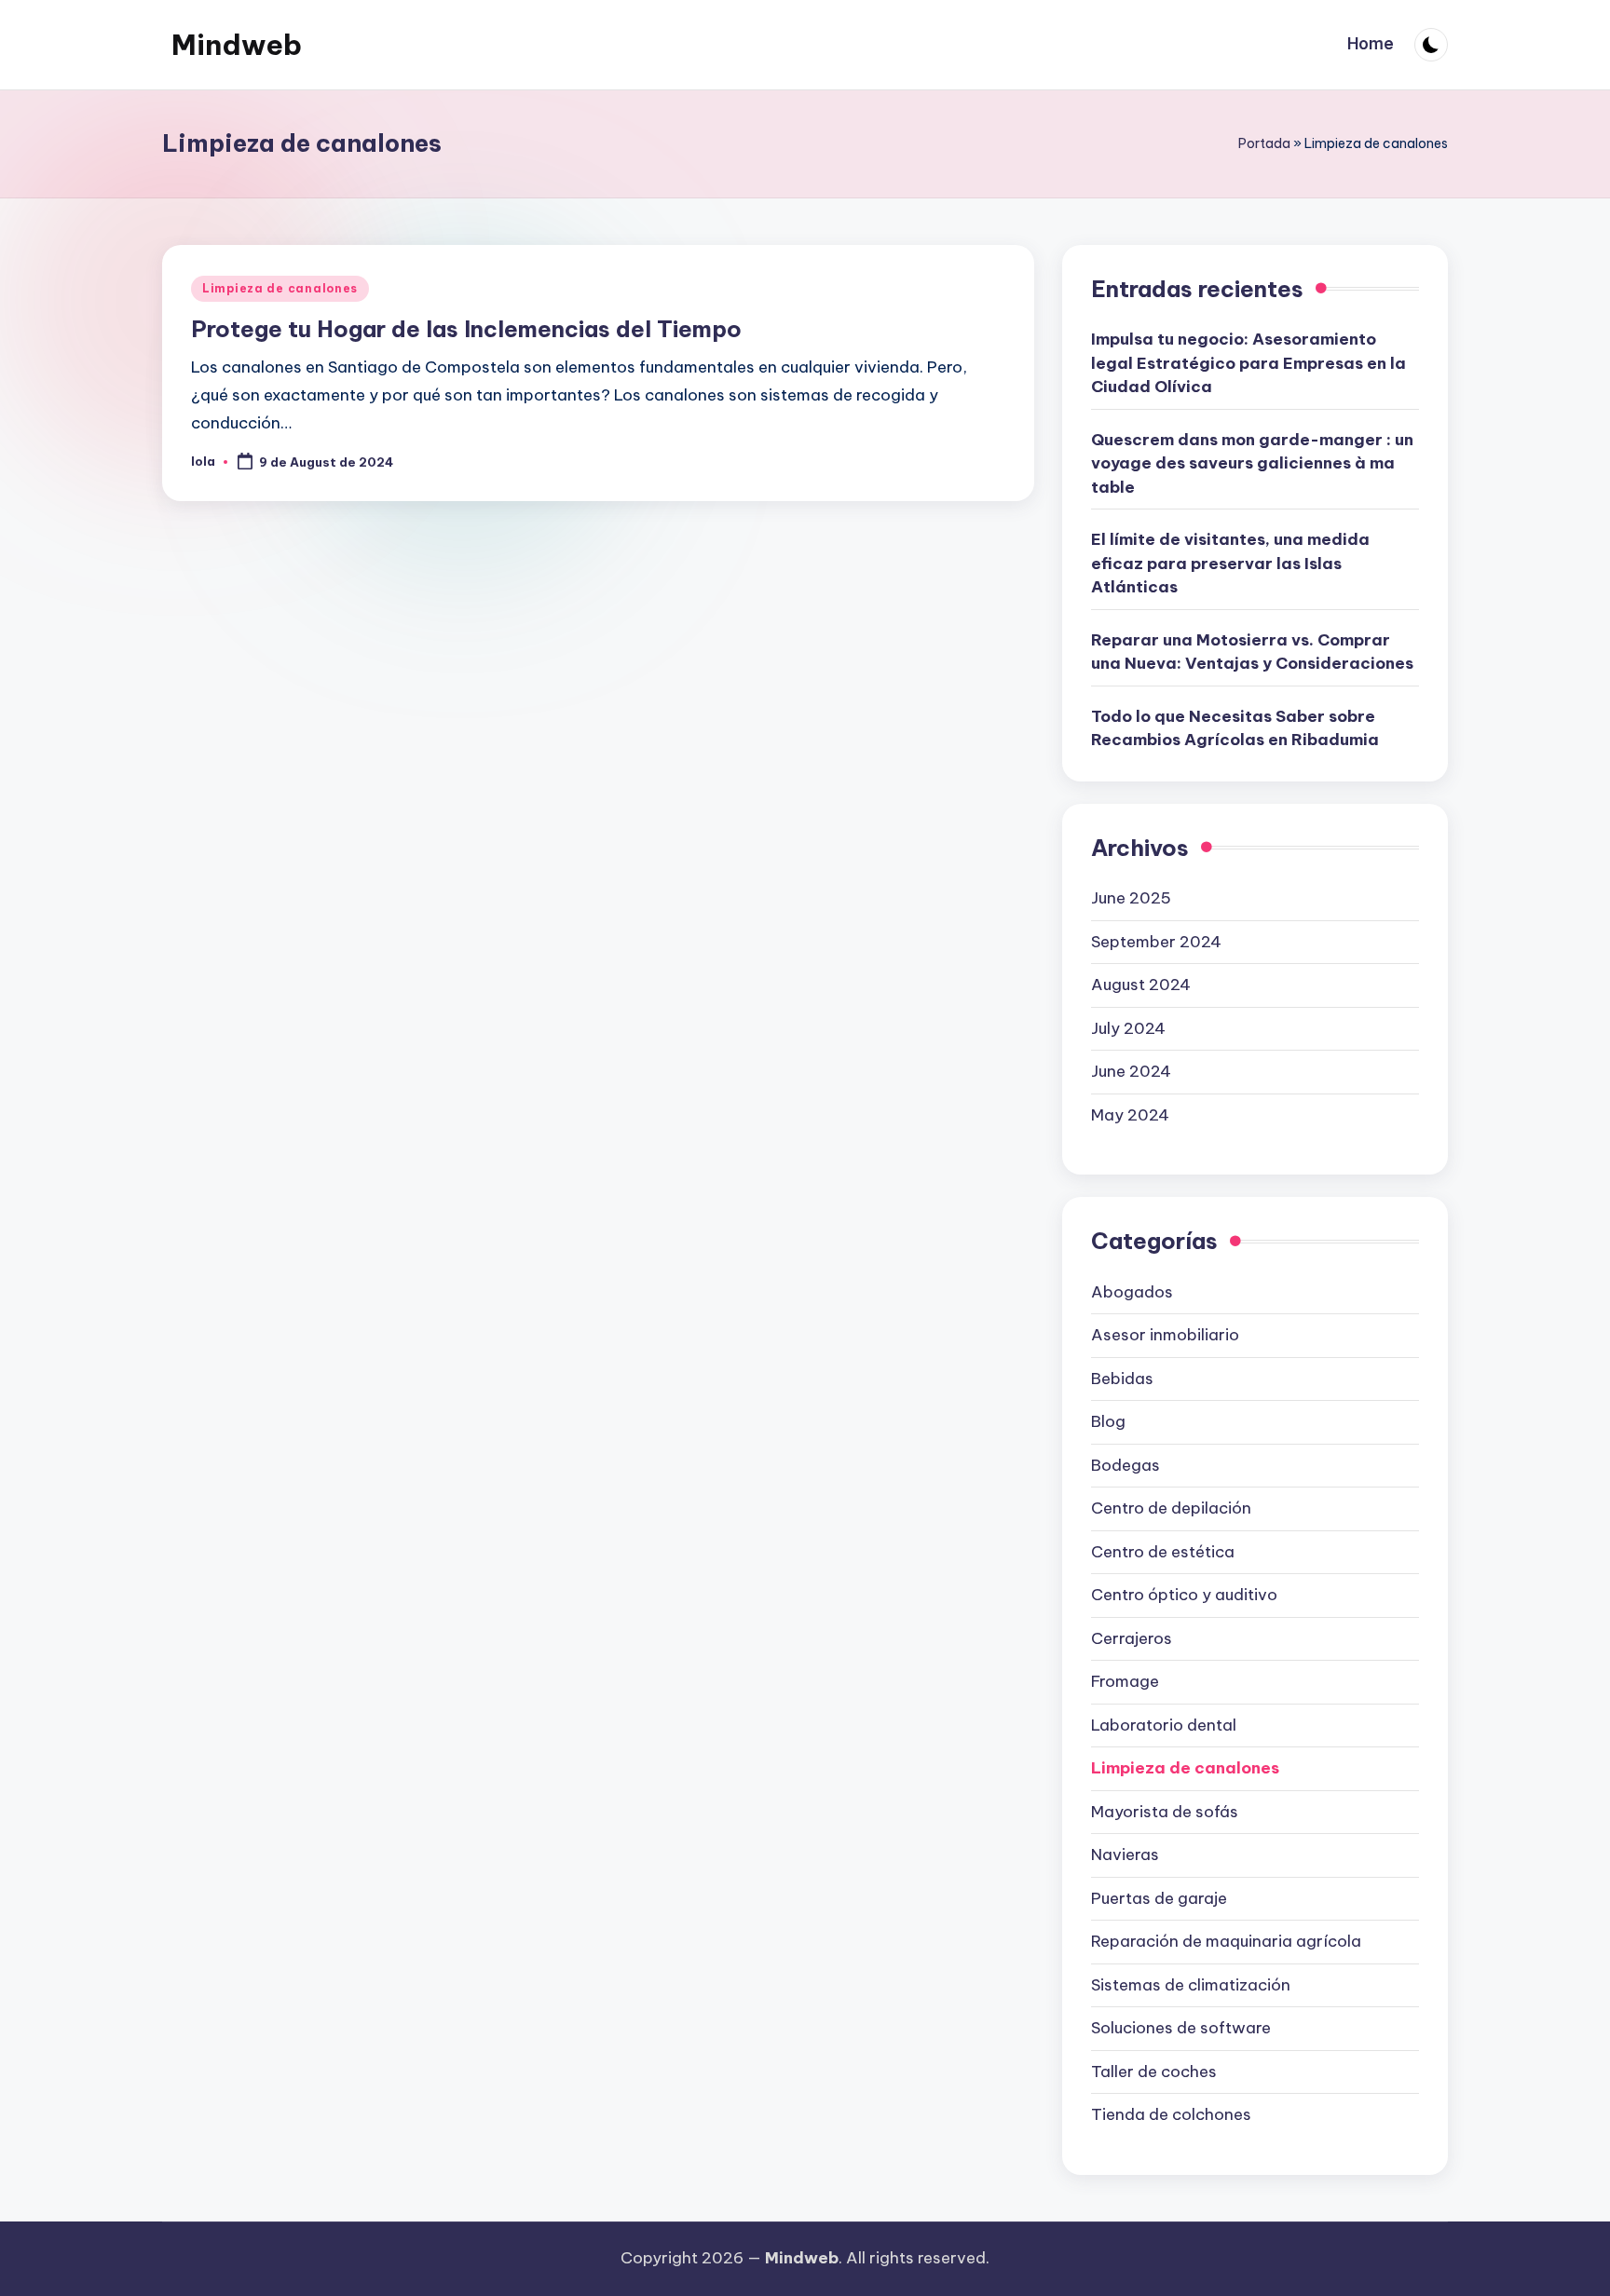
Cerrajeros (1132, 1638)
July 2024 (1128, 1028)
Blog (1108, 1421)
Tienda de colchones (1171, 2114)
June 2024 (1131, 1071)
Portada (1264, 143)
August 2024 (1141, 985)
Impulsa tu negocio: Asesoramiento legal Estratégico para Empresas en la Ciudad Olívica (1248, 363)
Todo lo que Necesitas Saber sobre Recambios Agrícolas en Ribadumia (1235, 728)
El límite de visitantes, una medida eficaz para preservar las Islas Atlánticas (1230, 563)
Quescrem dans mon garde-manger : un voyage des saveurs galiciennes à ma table (1252, 463)
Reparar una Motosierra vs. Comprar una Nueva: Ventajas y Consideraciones (1252, 652)
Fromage (1125, 1681)
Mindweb (237, 45)
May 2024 (1130, 1115)
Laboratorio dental (1164, 1725)
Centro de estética (1163, 1552)
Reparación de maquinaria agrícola (1226, 1941)
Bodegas (1126, 1465)
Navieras (1125, 1854)
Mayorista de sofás (1165, 1812)
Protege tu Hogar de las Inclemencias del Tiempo (466, 329)
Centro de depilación (1171, 1508)
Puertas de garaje (1159, 1898)
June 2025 (1131, 898)
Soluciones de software (1181, 2028)
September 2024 (1156, 942)
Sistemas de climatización (1191, 1985)
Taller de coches (1154, 2072)
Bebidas (1122, 1379)
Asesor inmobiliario (1165, 1335)
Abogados (1132, 1292)
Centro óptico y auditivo (1184, 1595)
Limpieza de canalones (280, 288)
